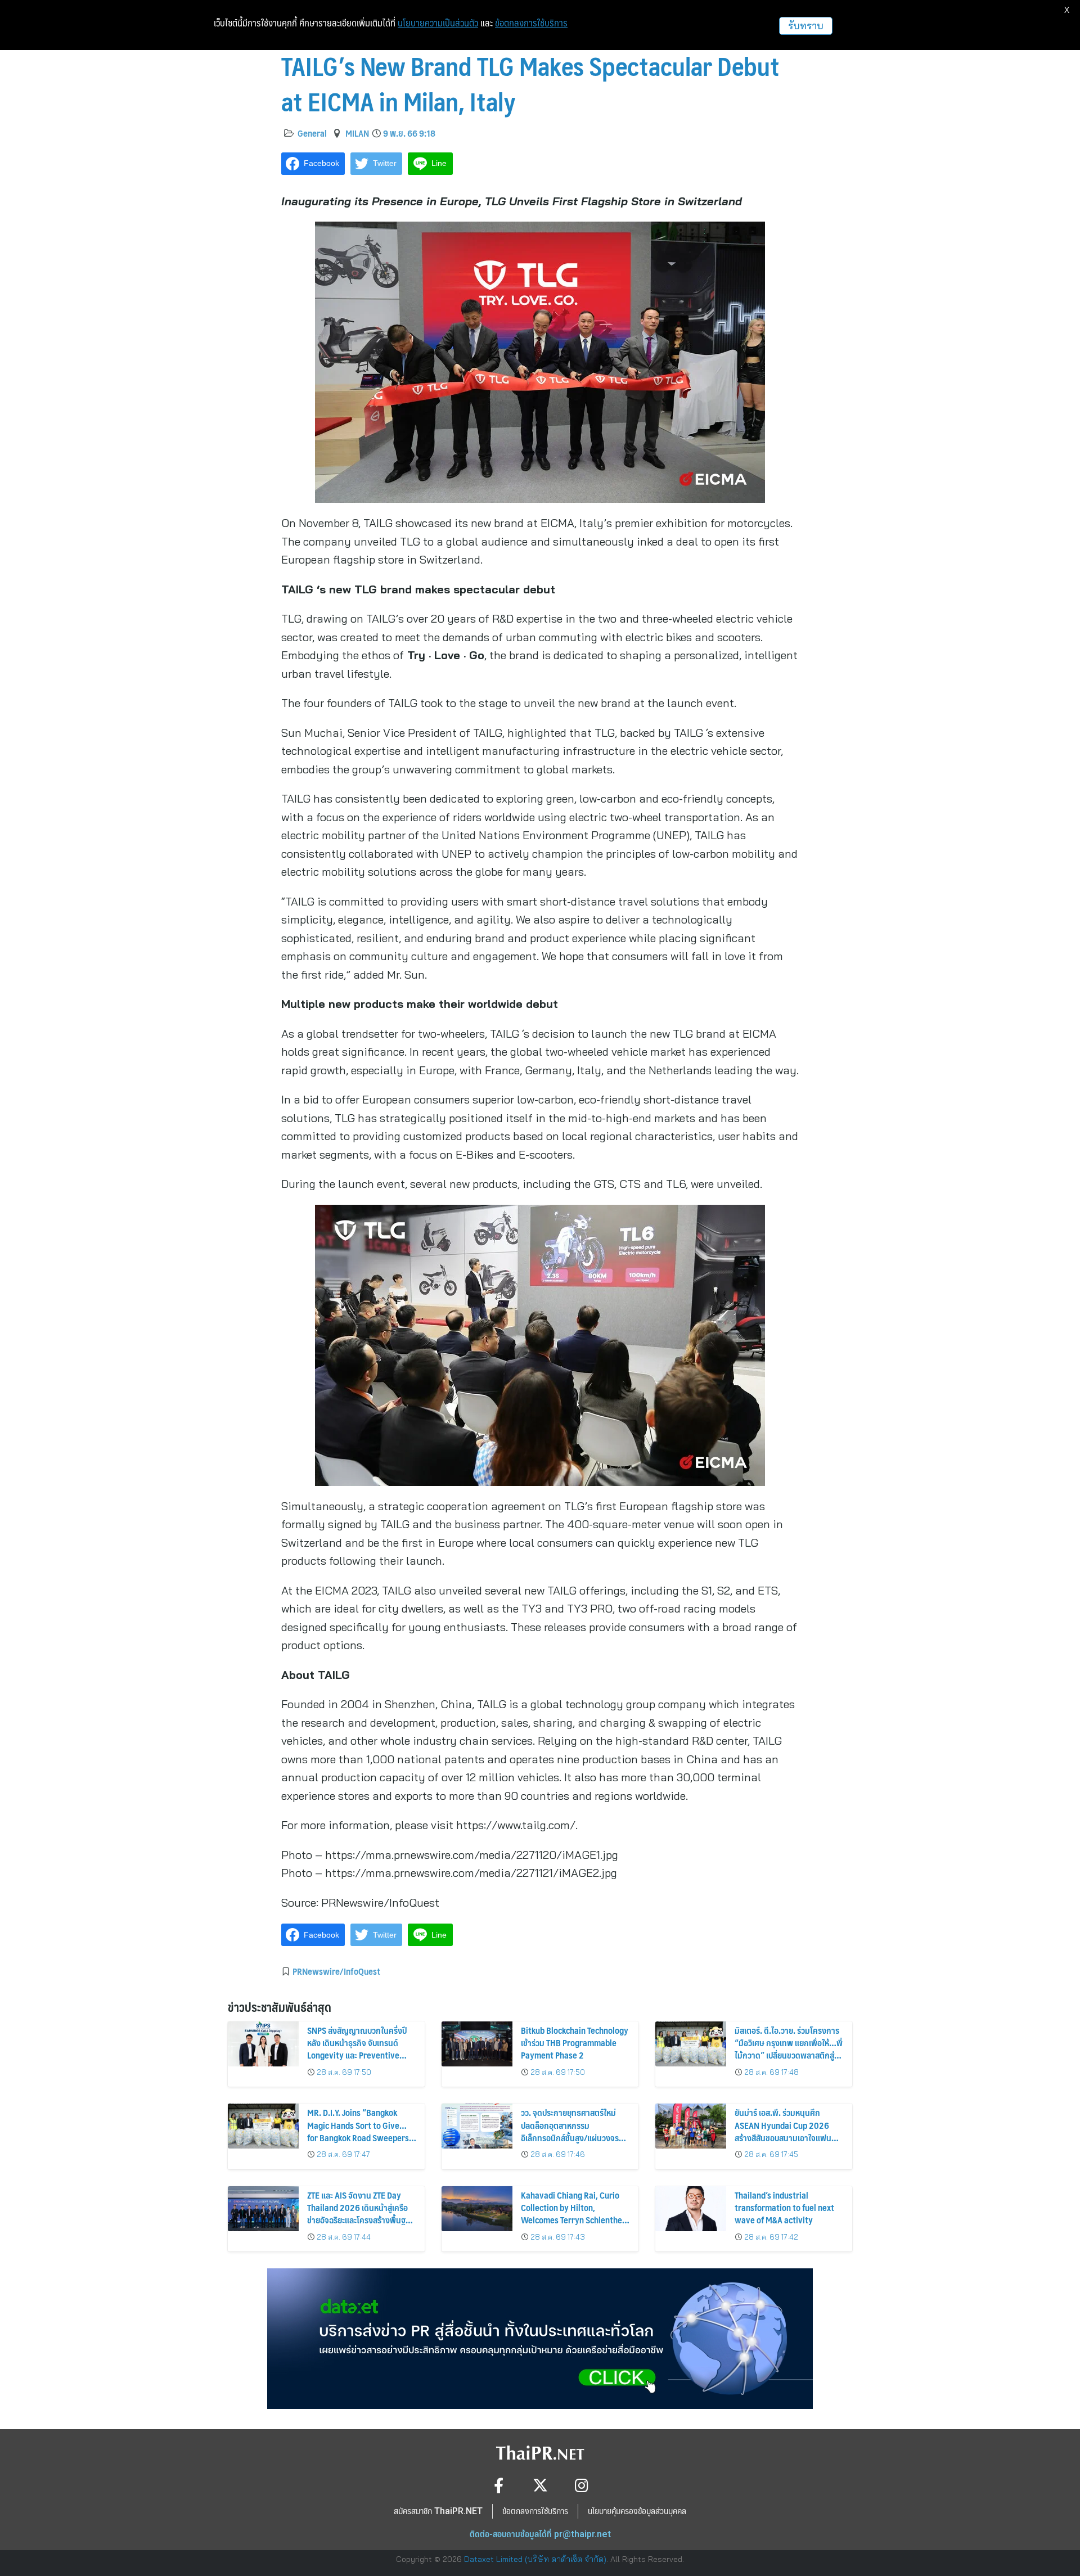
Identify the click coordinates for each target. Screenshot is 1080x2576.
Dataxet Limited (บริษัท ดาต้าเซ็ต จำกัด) (535, 2559)
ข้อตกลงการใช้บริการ (531, 23)
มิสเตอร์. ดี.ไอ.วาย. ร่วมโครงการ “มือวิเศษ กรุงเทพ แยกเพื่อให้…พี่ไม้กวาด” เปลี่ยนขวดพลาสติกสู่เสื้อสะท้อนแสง (789, 2049)
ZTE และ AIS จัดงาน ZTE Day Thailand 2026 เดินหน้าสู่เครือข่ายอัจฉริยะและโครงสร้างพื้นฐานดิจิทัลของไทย (361, 2214)
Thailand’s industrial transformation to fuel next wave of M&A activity (784, 2208)
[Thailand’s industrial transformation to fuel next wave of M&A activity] (691, 2209)
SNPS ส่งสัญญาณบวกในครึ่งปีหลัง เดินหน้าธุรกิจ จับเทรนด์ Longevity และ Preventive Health (357, 2049)
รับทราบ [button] (806, 26)
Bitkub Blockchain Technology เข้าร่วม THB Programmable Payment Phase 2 (575, 2043)
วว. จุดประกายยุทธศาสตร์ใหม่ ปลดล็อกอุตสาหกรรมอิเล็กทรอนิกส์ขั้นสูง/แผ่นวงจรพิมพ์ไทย (570, 2131)
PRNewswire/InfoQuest (336, 1971)
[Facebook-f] (499, 2485)
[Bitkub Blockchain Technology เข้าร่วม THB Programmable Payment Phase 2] (477, 2044)
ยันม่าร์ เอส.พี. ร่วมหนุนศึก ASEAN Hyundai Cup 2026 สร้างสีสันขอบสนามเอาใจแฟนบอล (783, 2131)
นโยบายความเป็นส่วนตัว (438, 23)
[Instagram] (582, 2485)
